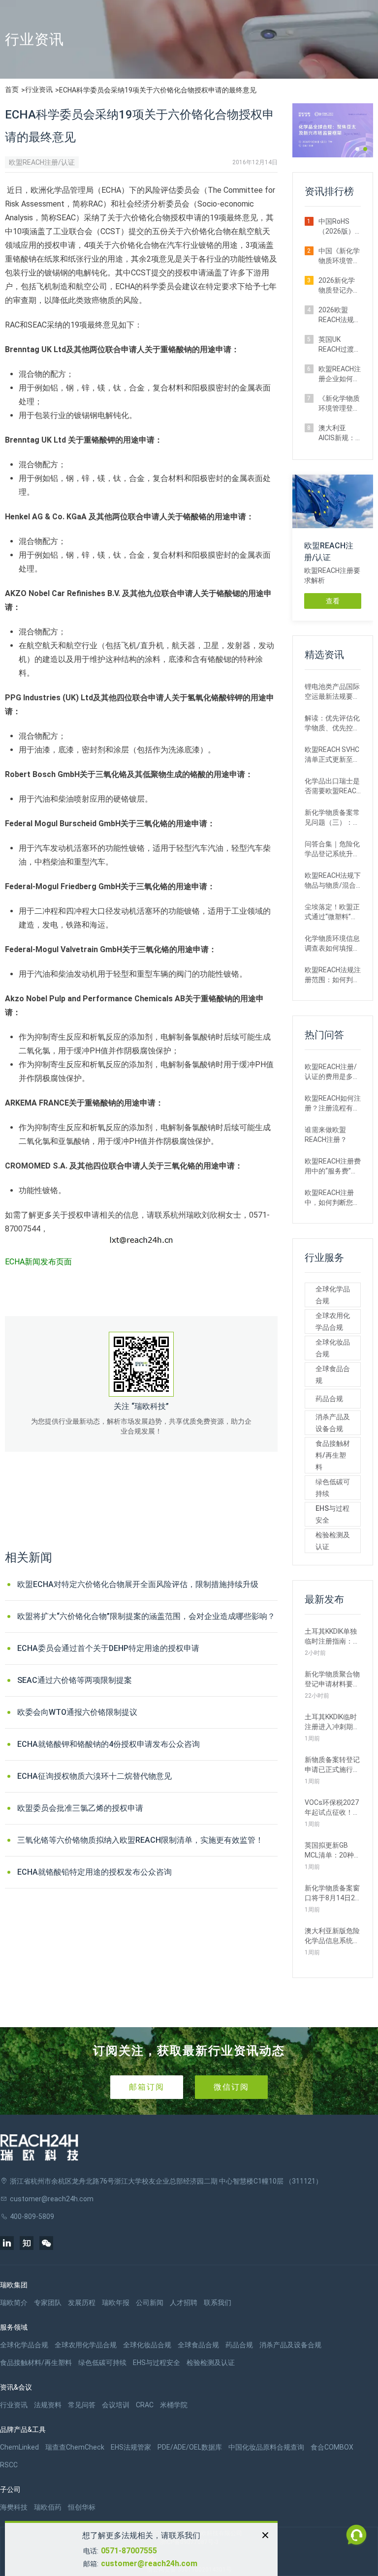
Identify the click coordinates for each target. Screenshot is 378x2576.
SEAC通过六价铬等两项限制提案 (75, 1680)
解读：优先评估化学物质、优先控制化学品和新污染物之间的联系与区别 (332, 723)
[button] (357, 149)
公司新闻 (150, 2303)
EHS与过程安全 (332, 1514)
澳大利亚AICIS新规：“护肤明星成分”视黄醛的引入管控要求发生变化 (339, 433)
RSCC (9, 2465)
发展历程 (82, 2303)
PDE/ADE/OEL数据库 (190, 2447)
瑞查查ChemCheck (75, 2447)
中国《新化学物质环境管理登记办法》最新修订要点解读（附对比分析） (339, 256)
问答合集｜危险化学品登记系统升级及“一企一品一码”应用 (332, 849)
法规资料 (48, 2405)
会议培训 (116, 2405)
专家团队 (48, 2303)
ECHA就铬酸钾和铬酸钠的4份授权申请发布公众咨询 (109, 1744)
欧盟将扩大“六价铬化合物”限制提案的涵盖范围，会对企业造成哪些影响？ (146, 1616)
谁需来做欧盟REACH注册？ (326, 1135)
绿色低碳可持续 (333, 1488)
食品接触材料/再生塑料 (333, 1455)
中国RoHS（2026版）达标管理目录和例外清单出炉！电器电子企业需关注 (339, 227)
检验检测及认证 (333, 1541)
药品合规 (329, 1399)
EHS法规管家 (131, 2447)
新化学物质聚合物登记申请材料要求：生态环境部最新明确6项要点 (332, 1679)
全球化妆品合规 (333, 1348)
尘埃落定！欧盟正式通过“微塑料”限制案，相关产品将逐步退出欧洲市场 (332, 912)
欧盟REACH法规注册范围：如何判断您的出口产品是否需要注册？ (333, 975)
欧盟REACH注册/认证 (42, 162)
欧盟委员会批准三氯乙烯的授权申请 (80, 1808)
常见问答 (82, 2405)
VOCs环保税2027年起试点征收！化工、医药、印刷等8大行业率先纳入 (332, 1808)
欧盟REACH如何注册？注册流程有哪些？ (333, 1104)
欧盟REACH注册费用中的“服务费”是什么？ (333, 1167)
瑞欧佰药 (48, 2507)
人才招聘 (184, 2303)
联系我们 (218, 2303)
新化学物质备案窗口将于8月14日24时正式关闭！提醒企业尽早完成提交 (332, 1893)
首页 (12, 90)
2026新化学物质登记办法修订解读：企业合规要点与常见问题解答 (339, 286)
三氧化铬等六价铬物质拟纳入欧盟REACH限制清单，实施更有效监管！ (140, 1840)
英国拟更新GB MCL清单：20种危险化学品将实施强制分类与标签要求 (333, 1851)
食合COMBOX (332, 2447)
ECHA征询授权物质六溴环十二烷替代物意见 (94, 1776)
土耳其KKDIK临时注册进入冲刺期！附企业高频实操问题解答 (332, 1722)
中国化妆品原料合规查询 (266, 2447)
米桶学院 (174, 2405)
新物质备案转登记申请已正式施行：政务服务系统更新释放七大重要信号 (332, 1765)
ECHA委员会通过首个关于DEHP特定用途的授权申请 (108, 1648)
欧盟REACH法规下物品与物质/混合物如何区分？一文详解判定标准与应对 (333, 881)
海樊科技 (14, 2507)
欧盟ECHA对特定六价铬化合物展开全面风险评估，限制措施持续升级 (138, 1584)
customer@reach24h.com (149, 2563)
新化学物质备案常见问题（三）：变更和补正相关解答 (332, 818)
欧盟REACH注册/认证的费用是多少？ (331, 1072)
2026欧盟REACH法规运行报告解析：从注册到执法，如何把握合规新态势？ (340, 315)
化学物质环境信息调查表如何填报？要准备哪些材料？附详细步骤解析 (332, 944)
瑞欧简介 (14, 2303)
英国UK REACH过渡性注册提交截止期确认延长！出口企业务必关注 (340, 345)
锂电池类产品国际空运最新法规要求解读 (332, 692)
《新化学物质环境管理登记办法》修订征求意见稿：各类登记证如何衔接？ (339, 404)
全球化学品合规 (333, 1295)
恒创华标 (82, 2507)
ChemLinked (19, 2447)
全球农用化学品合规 (333, 1321)
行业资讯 (39, 90)
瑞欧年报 (116, 2303)
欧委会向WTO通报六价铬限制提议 (77, 1712)
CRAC (145, 2405)
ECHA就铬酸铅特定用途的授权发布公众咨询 (94, 1872)
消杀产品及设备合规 (333, 1423)
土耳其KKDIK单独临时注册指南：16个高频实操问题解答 (333, 1637)
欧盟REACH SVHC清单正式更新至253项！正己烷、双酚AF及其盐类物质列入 (333, 755)
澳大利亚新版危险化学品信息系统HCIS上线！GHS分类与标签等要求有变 (332, 1936)
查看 (333, 601)
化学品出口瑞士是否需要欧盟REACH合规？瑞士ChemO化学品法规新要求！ (333, 786)
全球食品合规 (333, 1375)
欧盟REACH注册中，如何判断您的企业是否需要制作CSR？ (332, 1198)
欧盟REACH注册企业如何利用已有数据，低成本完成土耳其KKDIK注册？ (340, 374)
